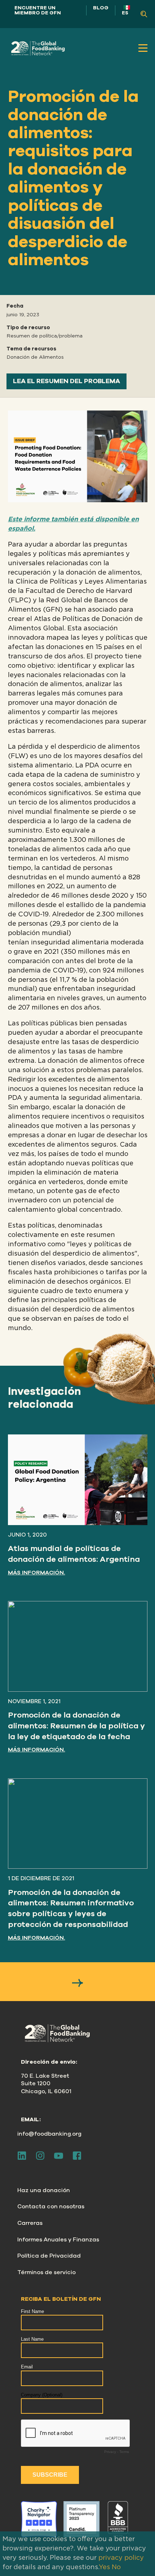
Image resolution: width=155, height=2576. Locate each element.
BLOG (101, 8)
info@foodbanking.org (49, 2134)
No (116, 2567)
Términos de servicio (46, 2272)
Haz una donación (44, 2190)
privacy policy (121, 2558)
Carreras (30, 2223)
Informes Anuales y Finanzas (58, 2240)
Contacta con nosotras (51, 2207)
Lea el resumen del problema (67, 381)
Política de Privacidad (49, 2256)
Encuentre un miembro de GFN (38, 10)
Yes (104, 2567)
